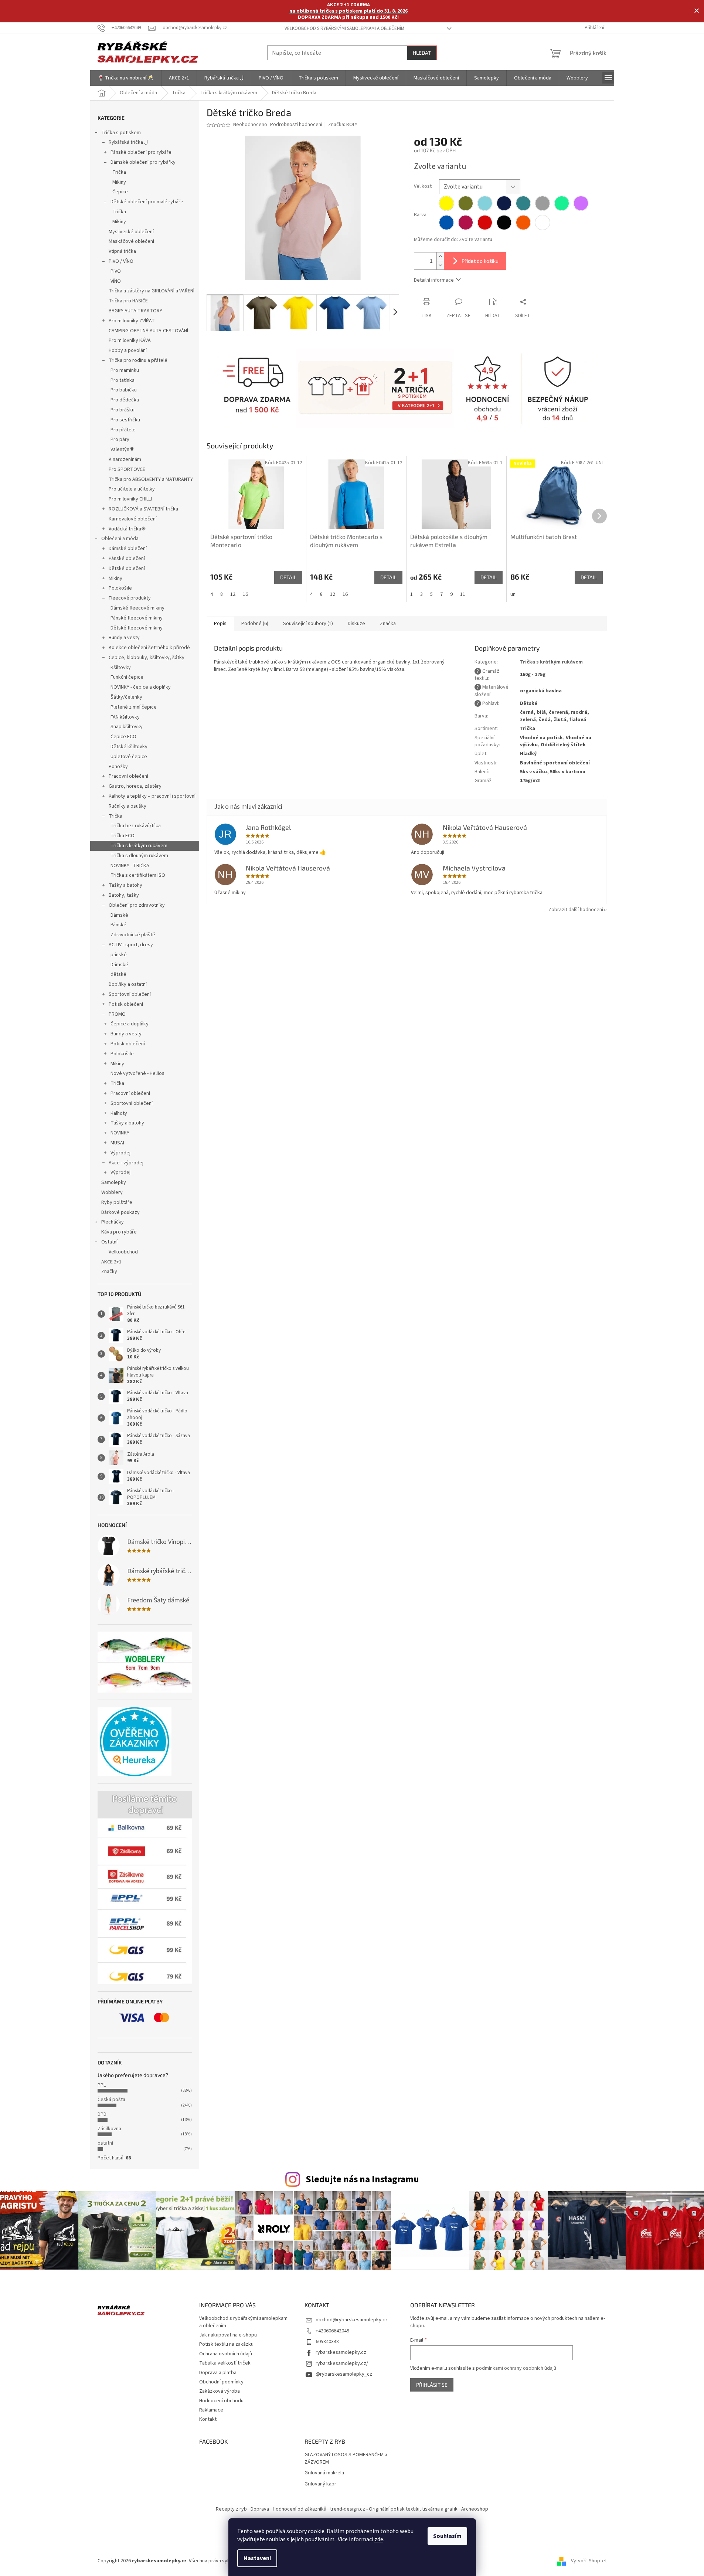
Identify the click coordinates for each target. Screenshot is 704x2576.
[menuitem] (126, 78)
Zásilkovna (109, 2129)
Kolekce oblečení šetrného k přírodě (149, 648)
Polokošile (120, 588)
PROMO (117, 1014)
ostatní (105, 2143)
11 (463, 594)
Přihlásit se (432, 2385)
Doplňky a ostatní (128, 984)
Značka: (343, 125)
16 (245, 594)
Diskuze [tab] (356, 624)
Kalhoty (119, 1113)
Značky (109, 1272)
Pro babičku (124, 390)
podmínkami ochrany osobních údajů (516, 2368)
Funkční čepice (127, 677)
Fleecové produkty (130, 598)
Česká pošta (111, 2100)
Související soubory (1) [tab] (308, 624)
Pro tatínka (123, 380)
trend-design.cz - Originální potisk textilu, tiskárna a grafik (394, 2509)
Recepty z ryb (231, 2509)
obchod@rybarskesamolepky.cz (352, 2320)
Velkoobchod (123, 1252)
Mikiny (119, 182)
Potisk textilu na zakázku (226, 2344)
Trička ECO (123, 836)
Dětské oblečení (127, 569)
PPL (102, 2085)
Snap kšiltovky (127, 727)
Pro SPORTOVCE (127, 469)
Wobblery (112, 1192)
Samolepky (114, 1182)
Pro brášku (123, 410)
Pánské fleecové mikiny (137, 618)
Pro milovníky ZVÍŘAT (132, 321)
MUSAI (117, 1143)
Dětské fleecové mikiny (137, 628)
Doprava (260, 2509)
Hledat (422, 53)
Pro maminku (125, 370)
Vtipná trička (122, 251)
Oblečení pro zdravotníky (137, 905)
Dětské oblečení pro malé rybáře (147, 202)
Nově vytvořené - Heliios (137, 1073)
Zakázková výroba (220, 2391)
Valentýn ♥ (122, 449)
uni (513, 594)
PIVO (116, 271)
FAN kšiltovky (125, 717)
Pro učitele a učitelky (132, 489)
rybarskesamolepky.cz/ (342, 2363)
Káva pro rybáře (119, 1232)
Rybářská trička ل (128, 142)
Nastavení (257, 2558)
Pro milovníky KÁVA (130, 340)
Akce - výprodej (126, 1163)
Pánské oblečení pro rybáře (141, 152)
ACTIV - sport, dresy (131, 945)
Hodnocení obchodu (221, 2401)
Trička (119, 172)
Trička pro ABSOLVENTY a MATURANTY (151, 479)
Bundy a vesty (124, 638)
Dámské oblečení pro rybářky (143, 162)
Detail (288, 577)
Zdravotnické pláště (133, 935)
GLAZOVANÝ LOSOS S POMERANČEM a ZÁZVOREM (346, 2458)
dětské (118, 974)
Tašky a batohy (125, 885)
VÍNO (116, 281)
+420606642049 (332, 2331)
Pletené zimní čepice (134, 707)
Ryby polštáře (117, 1202)
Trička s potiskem (121, 133)
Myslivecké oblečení (131, 232)
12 (233, 594)
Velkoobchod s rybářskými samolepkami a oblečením (344, 28)
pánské (119, 955)
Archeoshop (475, 2509)
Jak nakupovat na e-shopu (228, 2335)
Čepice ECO (123, 737)
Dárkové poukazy (120, 1212)
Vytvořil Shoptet (589, 2561)
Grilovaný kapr (320, 2484)
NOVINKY (120, 1133)
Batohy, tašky (124, 895)
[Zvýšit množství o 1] (440, 257)
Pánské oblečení (127, 559)
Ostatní (109, 1242)
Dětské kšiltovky (129, 747)
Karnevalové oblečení (133, 519)
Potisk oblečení (126, 1004)
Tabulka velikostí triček (225, 2363)
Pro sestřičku (125, 420)
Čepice (120, 192)
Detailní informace (434, 280)
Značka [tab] (388, 624)
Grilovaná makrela (324, 2473)
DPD (102, 2114)
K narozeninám (125, 459)
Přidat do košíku (480, 261)
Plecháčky (113, 1222)
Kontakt (208, 2419)
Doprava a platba (218, 2373)
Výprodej (120, 1153)
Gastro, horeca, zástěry (135, 786)
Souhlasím (447, 2536)
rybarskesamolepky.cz (341, 2352)
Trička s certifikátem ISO (138, 875)
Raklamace (211, 2410)
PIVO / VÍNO (121, 261)
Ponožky (118, 767)
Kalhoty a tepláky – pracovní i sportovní (152, 796)
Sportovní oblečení (130, 994)
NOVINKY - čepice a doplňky (141, 687)
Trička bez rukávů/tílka (136, 826)
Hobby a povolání (128, 350)
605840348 (327, 2342)
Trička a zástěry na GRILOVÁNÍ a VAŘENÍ (152, 291)
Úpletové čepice (129, 757)
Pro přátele (123, 430)
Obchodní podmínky (221, 2382)
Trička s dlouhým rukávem (139, 856)
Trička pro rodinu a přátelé (138, 360)
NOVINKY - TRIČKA (130, 866)
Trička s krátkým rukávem (139, 846)
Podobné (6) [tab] (255, 624)
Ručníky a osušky (127, 806)
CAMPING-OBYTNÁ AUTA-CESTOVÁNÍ (148, 331)
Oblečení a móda (120, 539)
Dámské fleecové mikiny (137, 608)
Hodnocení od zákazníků (300, 2509)
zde (379, 2539)
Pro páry (120, 439)
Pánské (118, 925)
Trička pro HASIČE (128, 301)
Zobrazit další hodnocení (576, 910)
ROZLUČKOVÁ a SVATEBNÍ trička (143, 509)
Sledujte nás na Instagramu (362, 2179)
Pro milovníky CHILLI (130, 499)
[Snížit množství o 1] (440, 265)
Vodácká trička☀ (127, 529)
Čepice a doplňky (130, 1024)
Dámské (119, 915)
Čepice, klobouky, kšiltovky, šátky (147, 658)
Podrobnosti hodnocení (296, 125)
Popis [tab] (220, 624)
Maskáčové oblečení (131, 241)
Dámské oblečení (128, 549)
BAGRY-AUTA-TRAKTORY (135, 311)
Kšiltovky (121, 668)
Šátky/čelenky (126, 697)
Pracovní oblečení (128, 776)
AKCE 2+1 (111, 1262)
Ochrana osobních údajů (226, 2354)
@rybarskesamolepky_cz (344, 2374)
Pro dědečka (125, 400)
